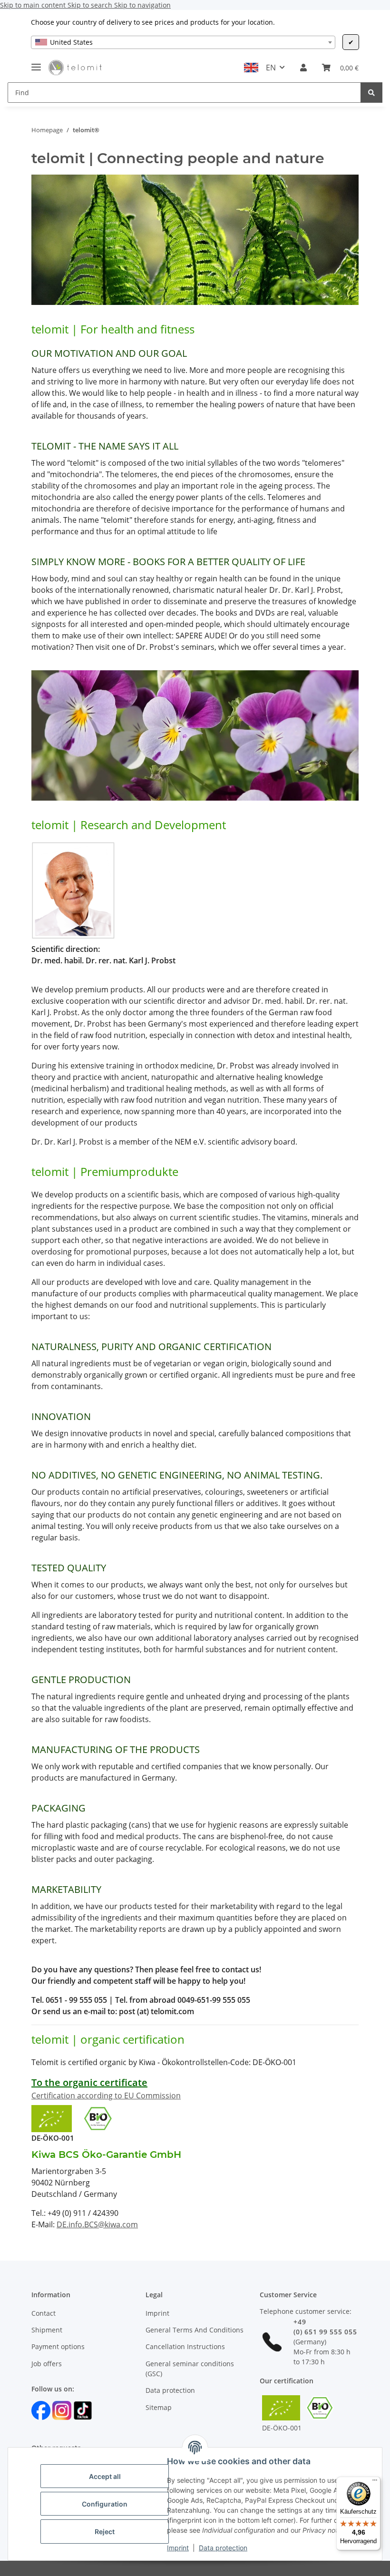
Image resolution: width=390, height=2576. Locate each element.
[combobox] (183, 42)
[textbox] (183, 42)
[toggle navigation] (36, 63)
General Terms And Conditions (195, 2330)
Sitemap (159, 2407)
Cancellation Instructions (185, 2346)
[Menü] (375, 2482)
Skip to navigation (142, 5)
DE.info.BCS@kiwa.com (97, 2224)
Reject (105, 2532)
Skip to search (91, 5)
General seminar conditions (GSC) (190, 2369)
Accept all (105, 2476)
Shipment (47, 2330)
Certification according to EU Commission (106, 2096)
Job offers (47, 2364)
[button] (303, 68)
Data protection (223, 2548)
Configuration (105, 2504)
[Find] (371, 93)
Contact (44, 2313)
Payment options (58, 2346)
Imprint (178, 2548)
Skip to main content (34, 5)
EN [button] (271, 68)
